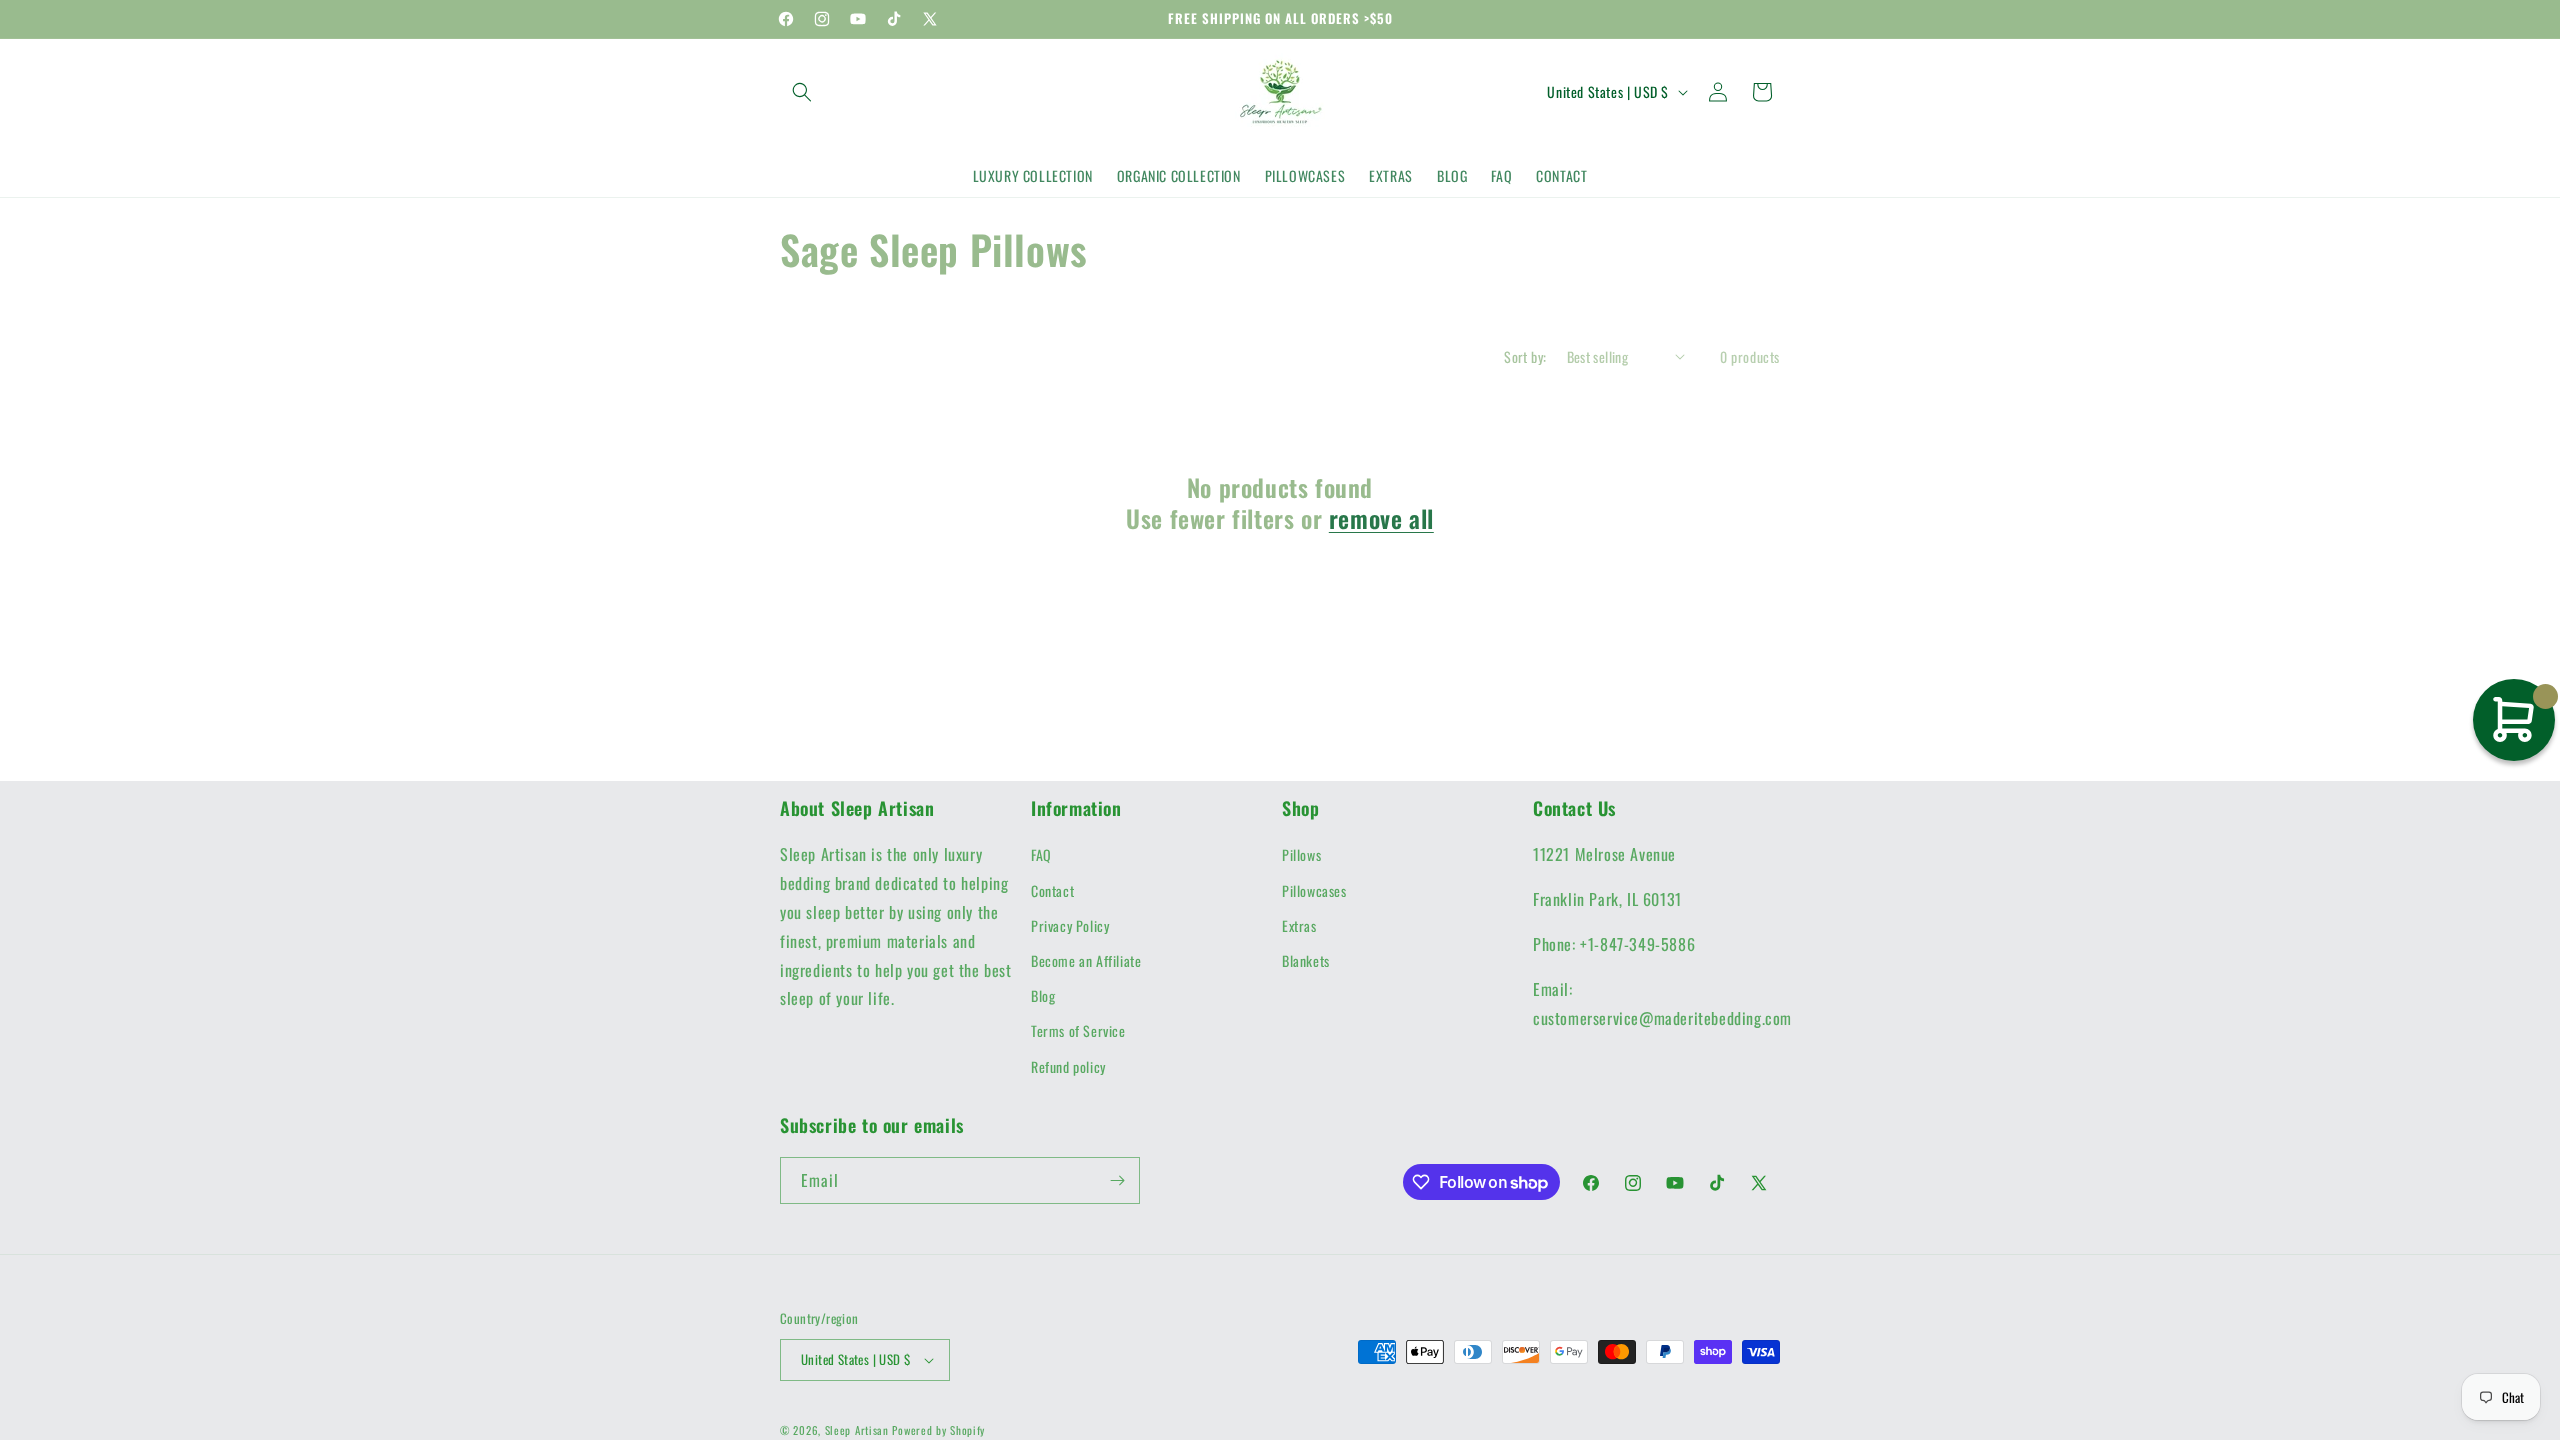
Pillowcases (1314, 890)
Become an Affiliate (1086, 960)
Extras (1299, 925)
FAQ (1041, 854)
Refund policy (1068, 1066)
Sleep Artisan (857, 1430)
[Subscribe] (1117, 1180)
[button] (802, 92)
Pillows (1301, 854)
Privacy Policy (1070, 925)
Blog (1043, 995)
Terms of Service (1078, 1030)
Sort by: (1525, 356)
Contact (1052, 890)
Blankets (1306, 960)
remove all (1381, 518)
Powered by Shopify (938, 1430)
